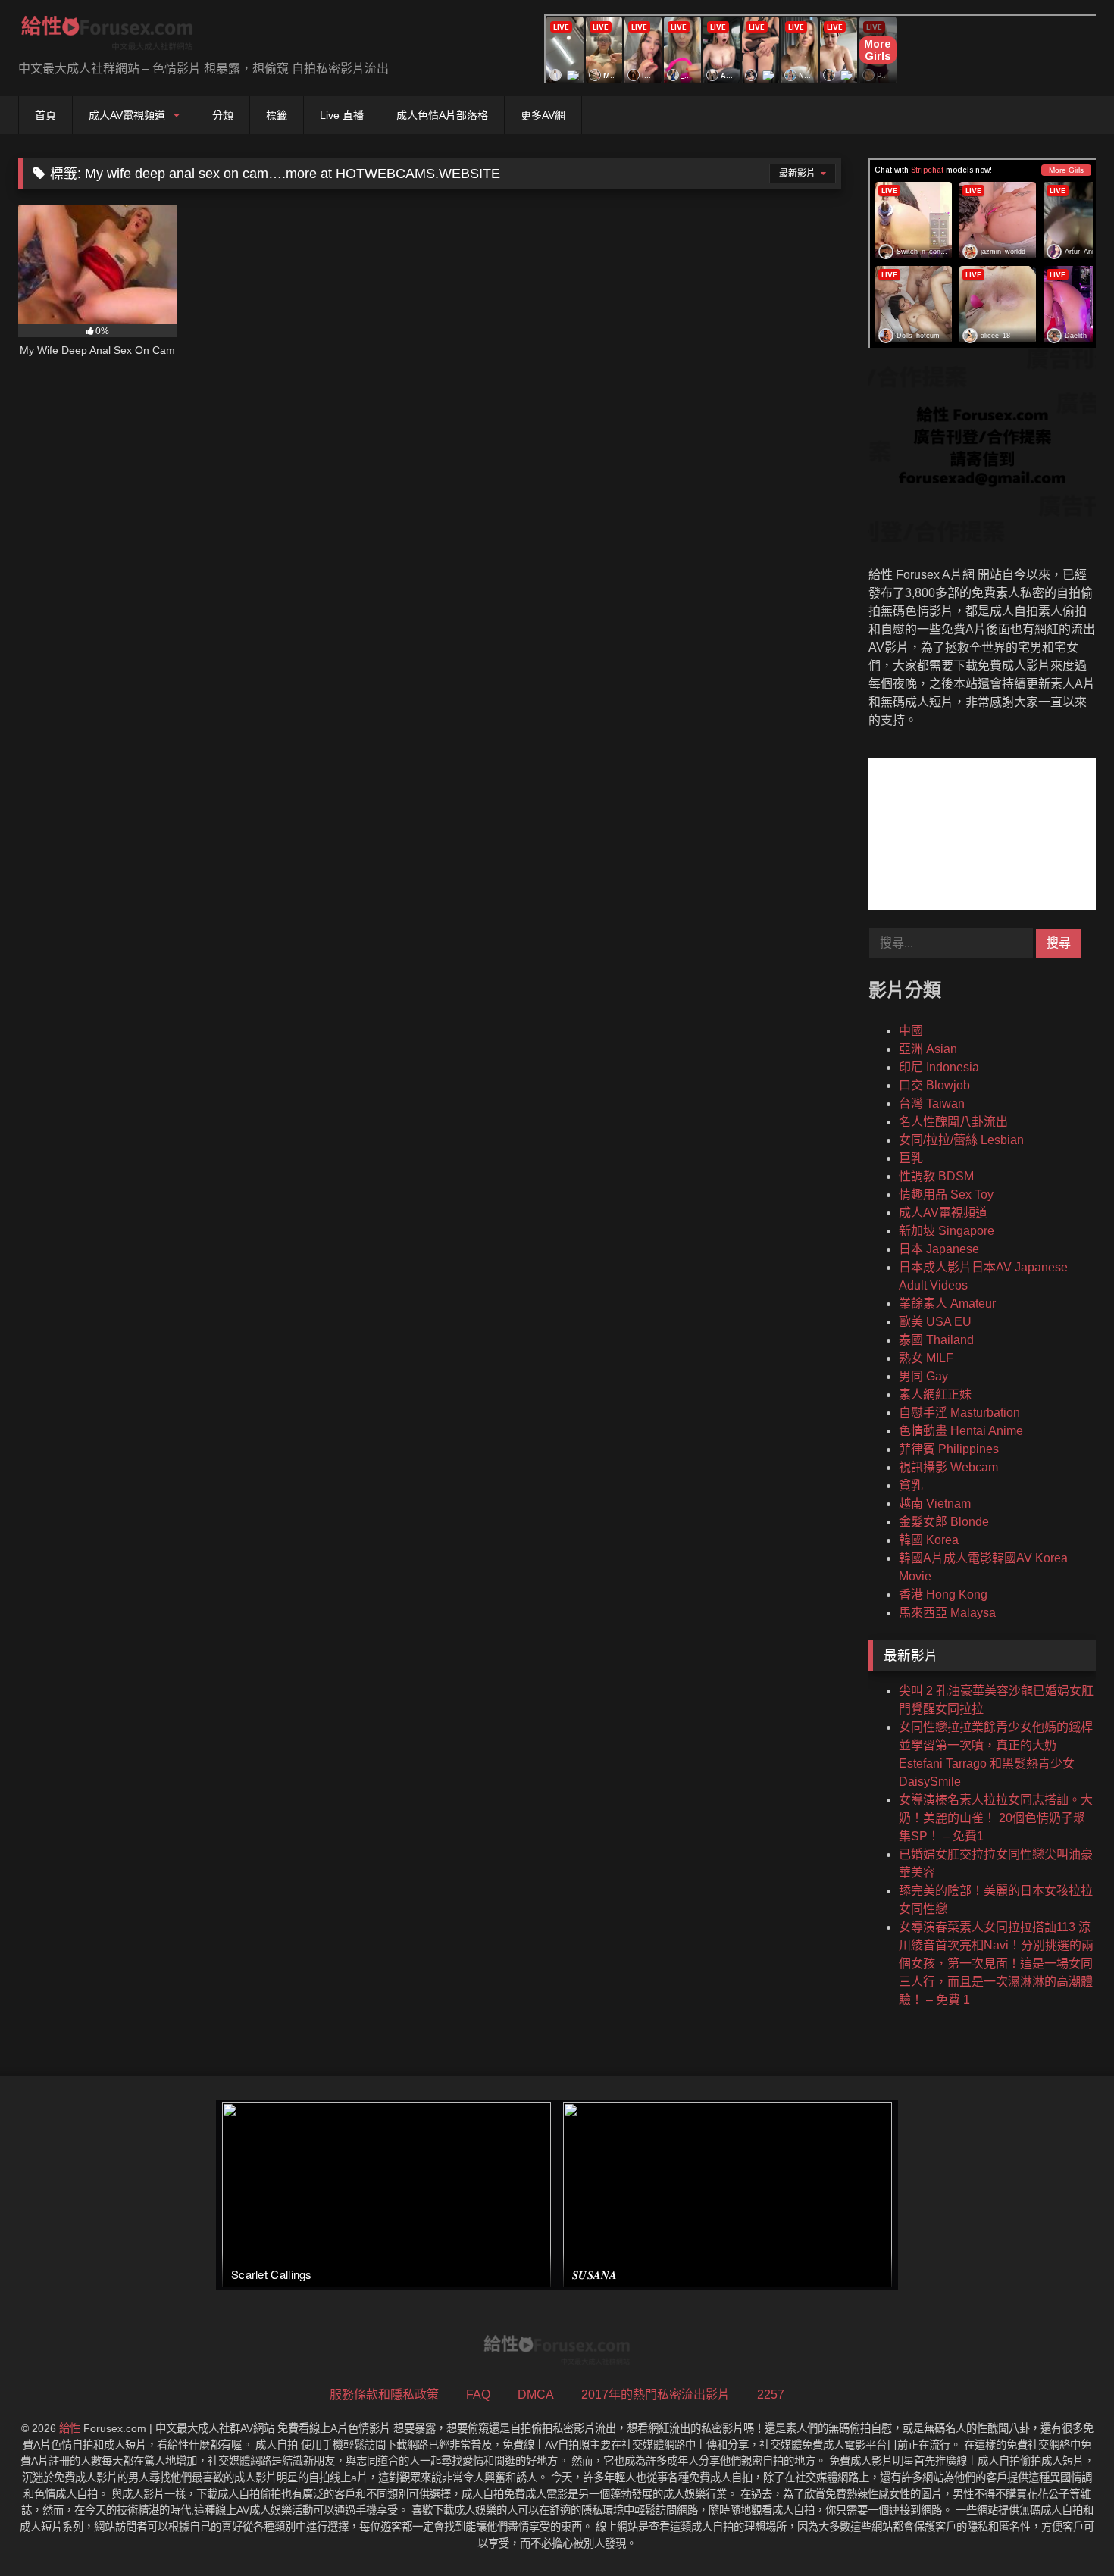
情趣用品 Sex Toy (946, 1194)
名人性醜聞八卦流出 (953, 1122)
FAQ (478, 2395)
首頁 (45, 115)
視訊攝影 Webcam (948, 1467)
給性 (70, 2428)
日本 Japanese (939, 1249)
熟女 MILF (926, 1358)
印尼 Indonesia (939, 1067)
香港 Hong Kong (943, 1594)
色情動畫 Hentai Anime (961, 1431)
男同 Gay (923, 1376)
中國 (911, 1031)
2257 (771, 2395)
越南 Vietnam (935, 1504)
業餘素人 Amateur (947, 1304)
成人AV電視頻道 (127, 115)
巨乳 (911, 1158)
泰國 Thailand (936, 1340)
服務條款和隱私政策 (384, 2395)
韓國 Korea (929, 1540)
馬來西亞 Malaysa (947, 1613)
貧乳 (911, 1485)
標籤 (277, 115)
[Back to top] (1067, 2531)
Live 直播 (342, 115)
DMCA (536, 2395)
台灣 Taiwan (932, 1104)
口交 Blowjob (934, 1085)
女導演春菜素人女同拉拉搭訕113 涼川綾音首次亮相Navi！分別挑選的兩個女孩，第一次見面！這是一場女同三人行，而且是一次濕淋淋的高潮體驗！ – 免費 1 (996, 1963)
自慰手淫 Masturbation (959, 1413)
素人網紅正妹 (935, 1394)
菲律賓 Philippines (949, 1449)
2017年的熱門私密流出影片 (656, 2395)
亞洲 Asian (928, 1049)
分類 (223, 115)
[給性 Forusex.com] (107, 36)
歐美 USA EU (935, 1322)
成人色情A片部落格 (442, 115)
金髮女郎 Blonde (944, 1522)
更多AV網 (543, 115)
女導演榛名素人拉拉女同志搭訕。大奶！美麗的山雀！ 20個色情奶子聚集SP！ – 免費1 (996, 1818)
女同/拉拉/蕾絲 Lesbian (961, 1140)
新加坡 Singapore (947, 1231)
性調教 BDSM (936, 1176)
